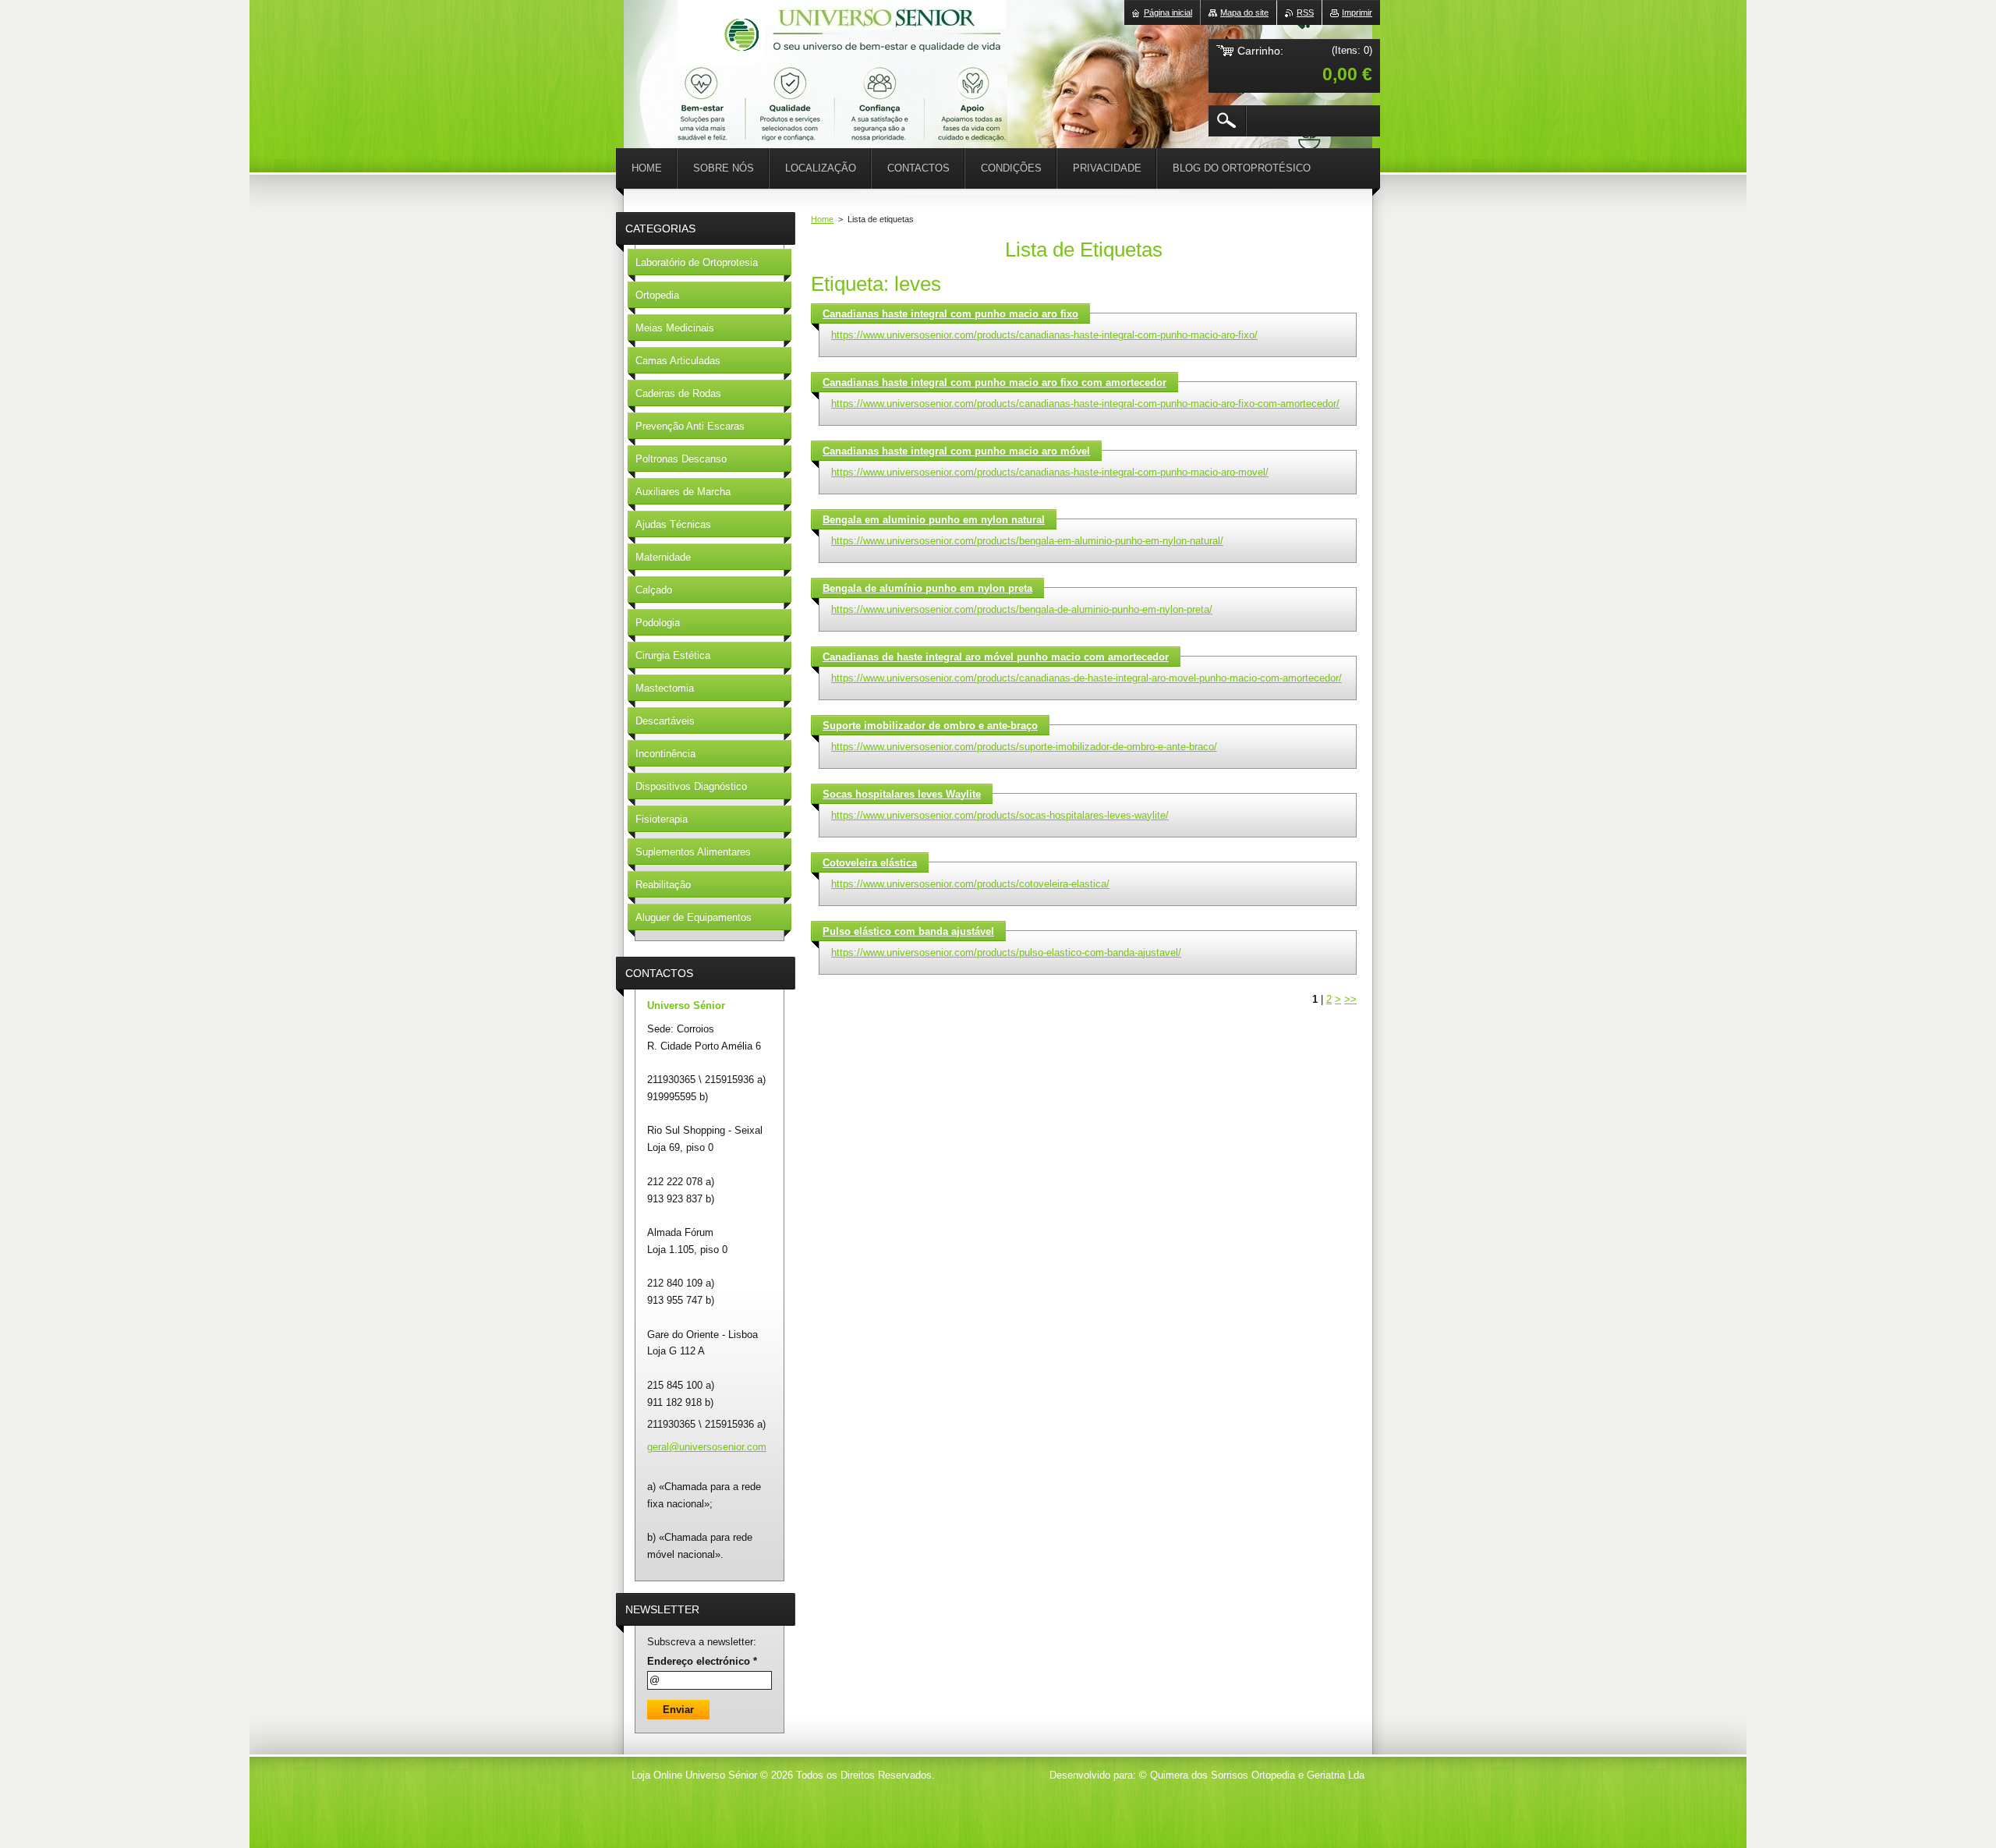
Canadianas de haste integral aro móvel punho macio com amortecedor (996, 657)
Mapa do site (1244, 12)
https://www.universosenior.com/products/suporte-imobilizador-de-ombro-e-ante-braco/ (1024, 747)
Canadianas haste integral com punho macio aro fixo (950, 314)
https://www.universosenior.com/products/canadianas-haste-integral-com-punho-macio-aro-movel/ (1050, 472)
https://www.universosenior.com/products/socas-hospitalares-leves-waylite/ (1000, 815)
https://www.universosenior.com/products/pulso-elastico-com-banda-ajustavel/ (1006, 952)
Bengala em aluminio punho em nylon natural (934, 520)
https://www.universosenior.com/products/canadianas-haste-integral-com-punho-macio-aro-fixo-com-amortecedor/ (1085, 404)
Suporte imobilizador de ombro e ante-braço (930, 726)
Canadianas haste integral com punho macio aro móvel (956, 451)
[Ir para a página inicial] (663, 47)
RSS (1305, 12)
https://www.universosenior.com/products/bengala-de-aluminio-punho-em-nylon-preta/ (1022, 609)
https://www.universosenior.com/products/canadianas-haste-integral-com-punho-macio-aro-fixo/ (1044, 335)
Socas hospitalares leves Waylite (902, 794)
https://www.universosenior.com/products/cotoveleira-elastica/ (970, 884)
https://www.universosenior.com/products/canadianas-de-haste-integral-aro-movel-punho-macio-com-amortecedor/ (1086, 678)
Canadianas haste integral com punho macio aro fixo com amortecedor (994, 382)
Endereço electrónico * (702, 1661)
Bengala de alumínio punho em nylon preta (927, 588)
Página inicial (1168, 12)
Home (822, 219)
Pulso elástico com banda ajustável (908, 931)
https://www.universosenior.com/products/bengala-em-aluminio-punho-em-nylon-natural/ (1027, 541)
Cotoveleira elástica (870, 863)
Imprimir (1357, 12)
